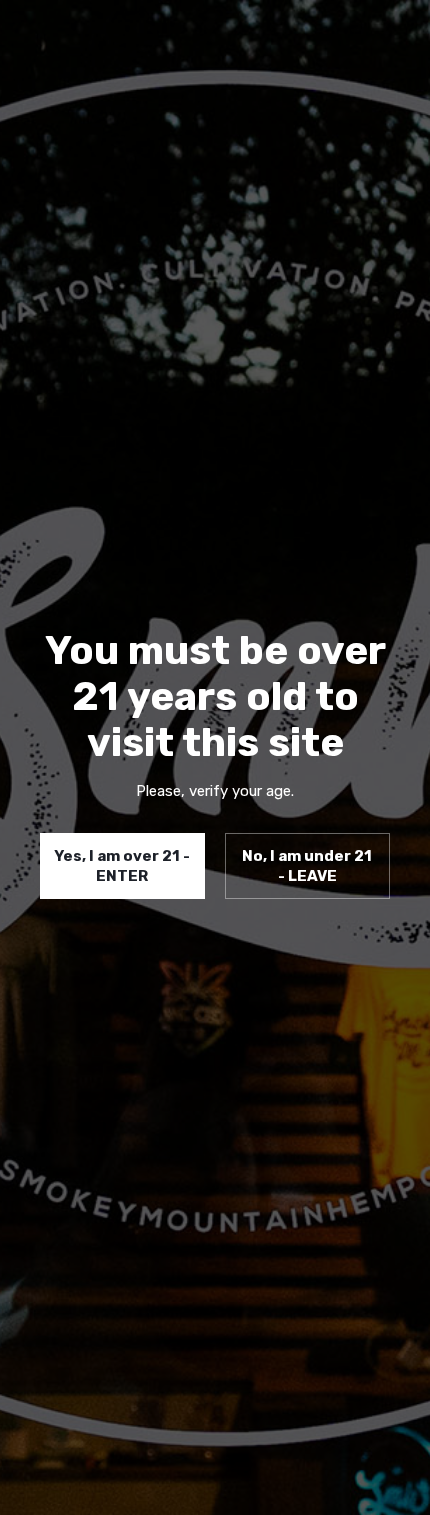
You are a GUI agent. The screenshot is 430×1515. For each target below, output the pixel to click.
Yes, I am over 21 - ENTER (122, 866)
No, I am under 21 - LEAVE (307, 866)
